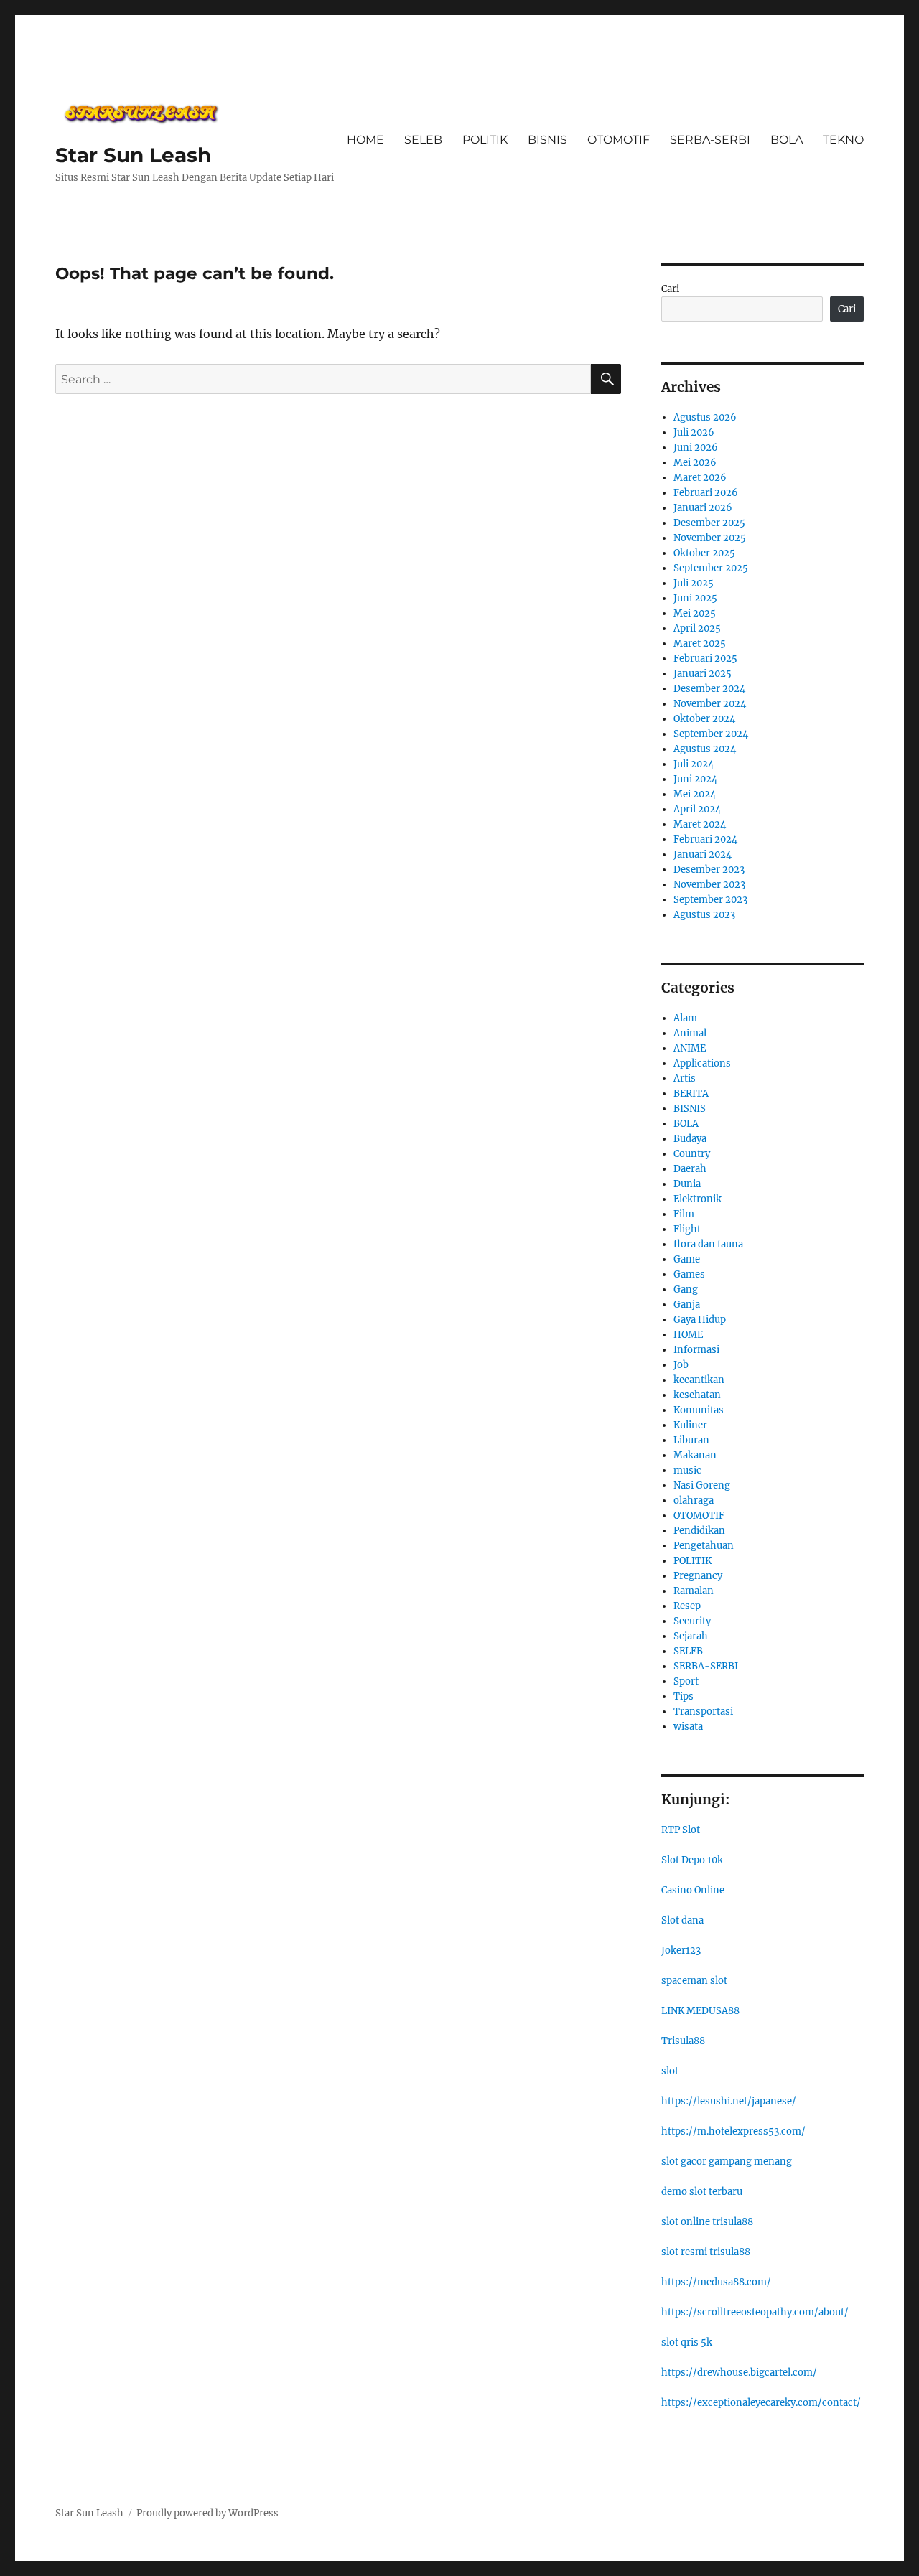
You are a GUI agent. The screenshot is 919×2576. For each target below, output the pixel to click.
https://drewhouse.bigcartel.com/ (739, 2373)
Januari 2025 (703, 674)
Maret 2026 (700, 478)
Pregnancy (698, 1576)
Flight (687, 1229)
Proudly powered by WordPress (207, 2513)
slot (670, 2071)
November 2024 (710, 704)
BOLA (787, 140)
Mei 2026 (695, 463)
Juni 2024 (695, 779)
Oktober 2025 (704, 553)
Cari (670, 289)
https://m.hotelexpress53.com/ (733, 2131)
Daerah (690, 1169)
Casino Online (693, 1890)
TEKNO (843, 140)
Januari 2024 (703, 854)
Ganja (687, 1305)
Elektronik (698, 1199)
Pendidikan (699, 1531)
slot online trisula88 (707, 2222)
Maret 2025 (700, 643)
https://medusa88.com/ (716, 2282)
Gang (686, 1289)
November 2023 (709, 885)
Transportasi (703, 1711)
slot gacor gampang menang (727, 2162)
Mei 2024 (695, 794)
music (687, 1470)
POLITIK (485, 140)
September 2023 (710, 900)
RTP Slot (681, 1830)
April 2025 (697, 628)
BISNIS (547, 140)
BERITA (691, 1093)
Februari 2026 (706, 493)
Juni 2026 (696, 448)
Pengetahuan (704, 1546)
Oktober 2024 (704, 719)
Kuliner (690, 1425)
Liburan (691, 1440)
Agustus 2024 (705, 749)
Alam (685, 1018)
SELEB (423, 140)
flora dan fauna (708, 1244)
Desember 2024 (709, 689)
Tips (684, 1696)
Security (692, 1621)
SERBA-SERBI (710, 140)
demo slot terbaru (702, 2192)
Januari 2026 (703, 508)
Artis (685, 1078)
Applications (702, 1063)
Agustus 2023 (704, 915)
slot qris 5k (687, 2342)
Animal (690, 1033)
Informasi (696, 1350)
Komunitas (699, 1410)
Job (681, 1365)
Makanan (695, 1455)
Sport (686, 1681)
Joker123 (681, 1950)
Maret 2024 (700, 824)
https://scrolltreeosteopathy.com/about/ (755, 2312)
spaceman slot (694, 1981)
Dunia (687, 1184)
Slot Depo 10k (692, 1860)
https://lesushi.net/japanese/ (729, 2101)
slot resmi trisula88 (706, 2252)
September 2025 (711, 568)
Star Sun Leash (133, 155)
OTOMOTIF (619, 140)
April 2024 (697, 809)
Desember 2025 (709, 523)
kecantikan (699, 1380)
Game (687, 1259)
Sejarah (691, 1636)
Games (689, 1274)
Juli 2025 (694, 583)
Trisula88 (683, 2041)
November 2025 (710, 538)
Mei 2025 (695, 613)
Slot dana (682, 1920)
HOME (365, 140)
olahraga (694, 1500)
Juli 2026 (694, 432)
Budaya (690, 1139)
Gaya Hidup (700, 1320)
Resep (687, 1606)
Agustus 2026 (705, 417)
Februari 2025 (705, 659)
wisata (688, 1727)
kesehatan (697, 1395)
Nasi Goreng (702, 1485)
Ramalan (694, 1591)
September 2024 (711, 734)
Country (692, 1154)
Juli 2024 (694, 764)
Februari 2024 (705, 839)
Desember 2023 (709, 870)
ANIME (690, 1048)
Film (684, 1214)
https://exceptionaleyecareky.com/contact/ (761, 2403)
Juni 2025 (695, 598)
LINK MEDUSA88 (700, 2011)
